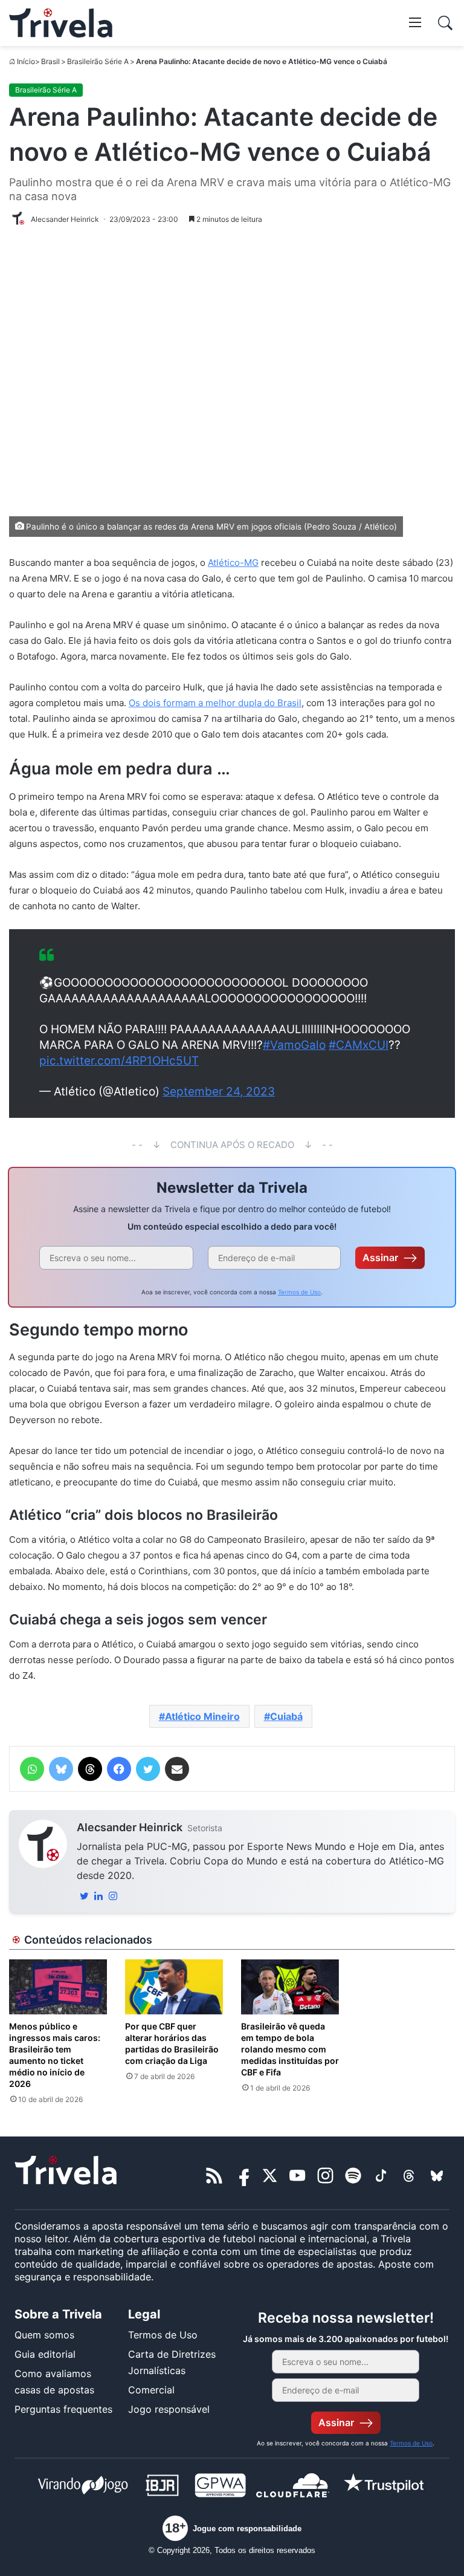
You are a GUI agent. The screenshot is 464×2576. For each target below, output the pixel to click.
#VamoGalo (294, 1045)
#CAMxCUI (359, 1045)
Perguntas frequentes (63, 2409)
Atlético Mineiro (202, 1716)
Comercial (151, 2390)
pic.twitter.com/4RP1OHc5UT (119, 1061)
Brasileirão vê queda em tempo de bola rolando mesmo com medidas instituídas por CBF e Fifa (290, 2049)
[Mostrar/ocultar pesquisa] (445, 23)
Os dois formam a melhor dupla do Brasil (215, 703)
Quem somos (44, 2335)
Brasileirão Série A (98, 61)
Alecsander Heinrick (130, 1827)
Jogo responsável (169, 2409)
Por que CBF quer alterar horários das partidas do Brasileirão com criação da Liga (172, 2043)
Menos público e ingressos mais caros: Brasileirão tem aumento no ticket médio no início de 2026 (55, 2055)
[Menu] (415, 22)
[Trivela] (61, 23)
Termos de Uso (299, 1292)
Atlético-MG (233, 563)
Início (26, 61)
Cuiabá (286, 1716)
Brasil (50, 61)
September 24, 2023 (219, 1092)
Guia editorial (45, 2354)
